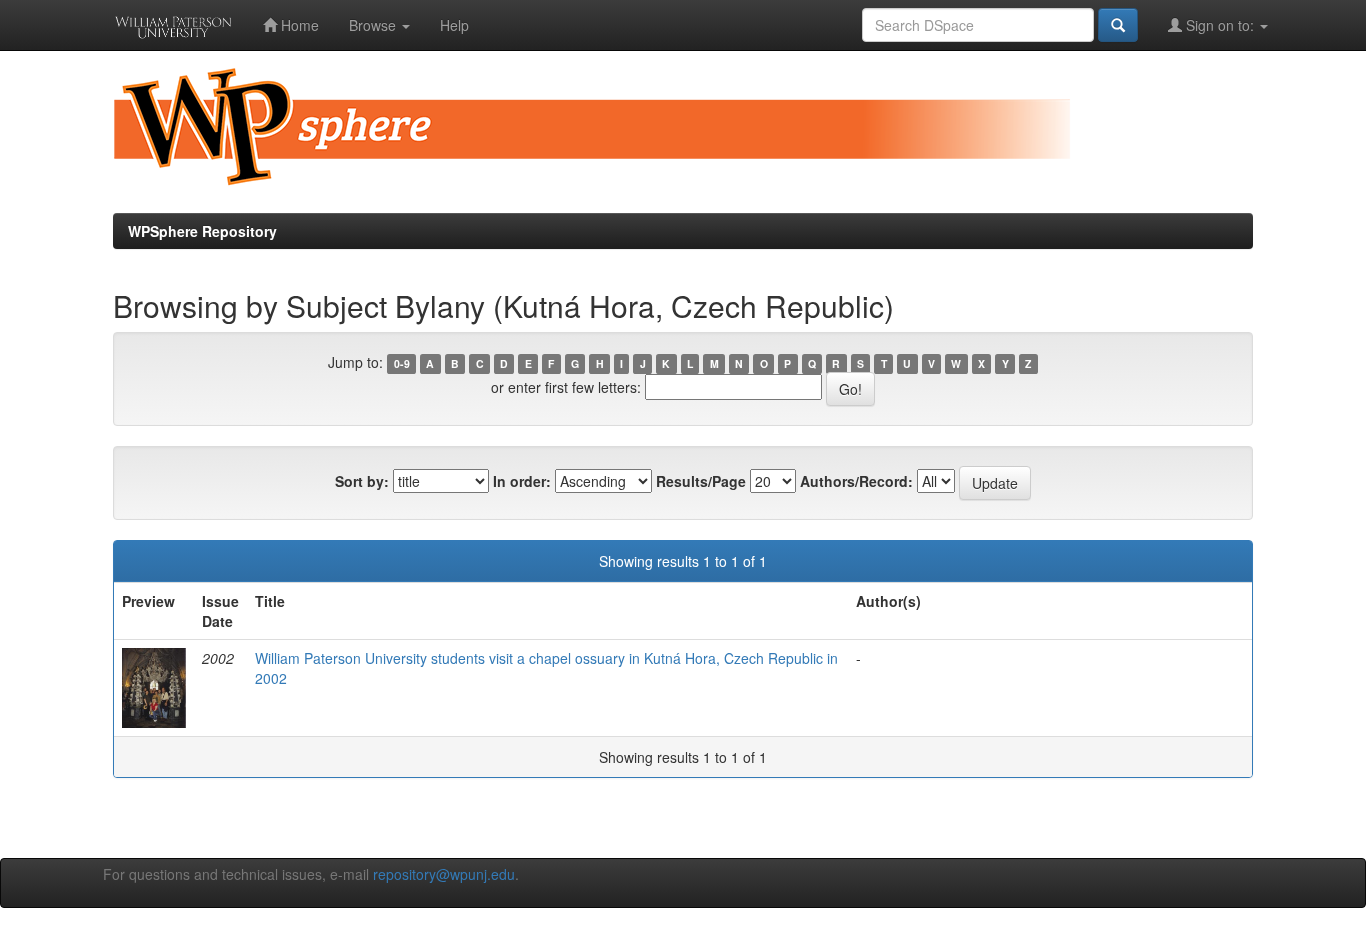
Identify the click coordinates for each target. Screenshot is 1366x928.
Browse (374, 25)
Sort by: (362, 481)
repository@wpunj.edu (444, 874)
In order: (522, 481)
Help (454, 25)
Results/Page (701, 481)
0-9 (402, 363)
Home (298, 25)
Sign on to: (1220, 25)
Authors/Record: (856, 481)
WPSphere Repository (202, 231)
